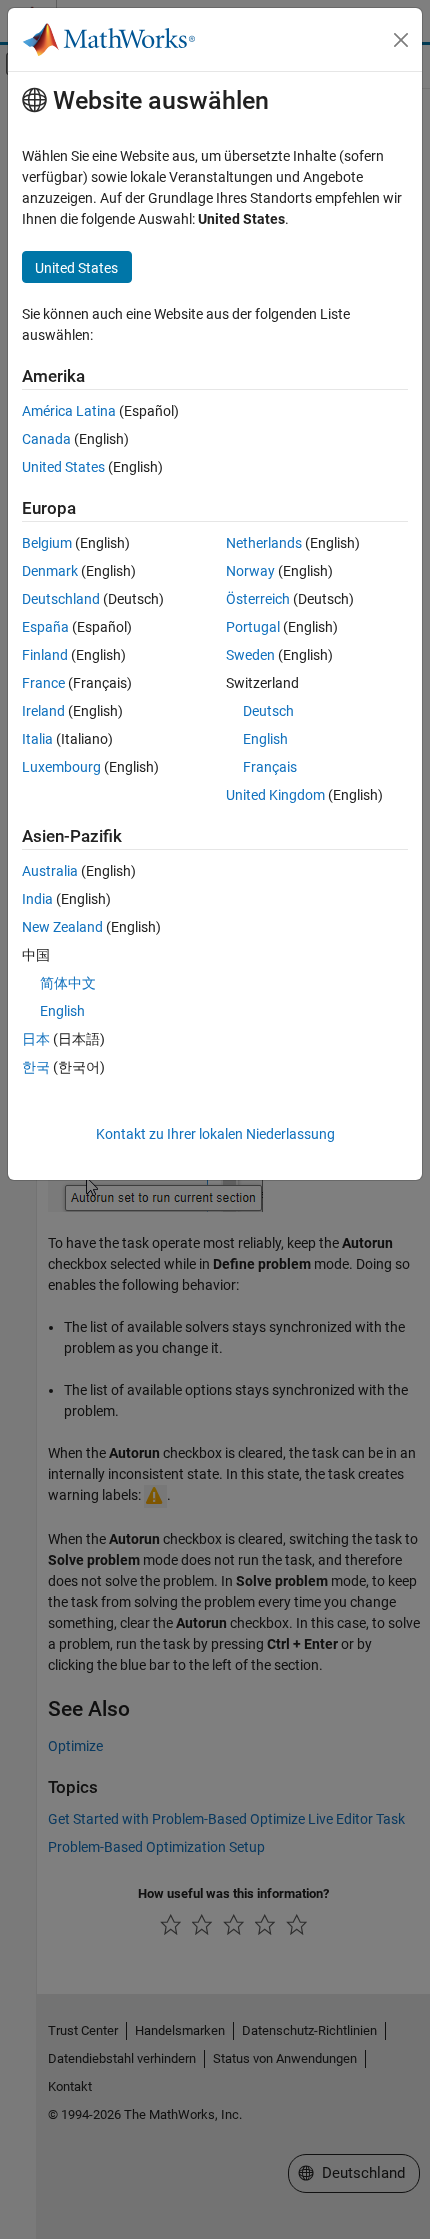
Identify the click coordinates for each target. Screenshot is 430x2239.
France (43, 683)
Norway (250, 571)
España (45, 627)
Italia (37, 739)
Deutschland (61, 599)
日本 (36, 1039)
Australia (50, 871)
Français (270, 767)
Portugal (253, 627)
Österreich (258, 599)
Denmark (50, 571)
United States (63, 467)
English (265, 739)
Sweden (250, 655)
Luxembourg (61, 767)
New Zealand (62, 927)
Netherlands (264, 543)
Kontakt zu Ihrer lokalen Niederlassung (215, 1134)
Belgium (47, 543)
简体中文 (68, 983)
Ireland (43, 711)
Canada (46, 439)
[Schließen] (401, 40)
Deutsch (268, 711)
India (37, 899)
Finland (45, 655)
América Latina (69, 411)
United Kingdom (275, 795)
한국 (36, 1067)
